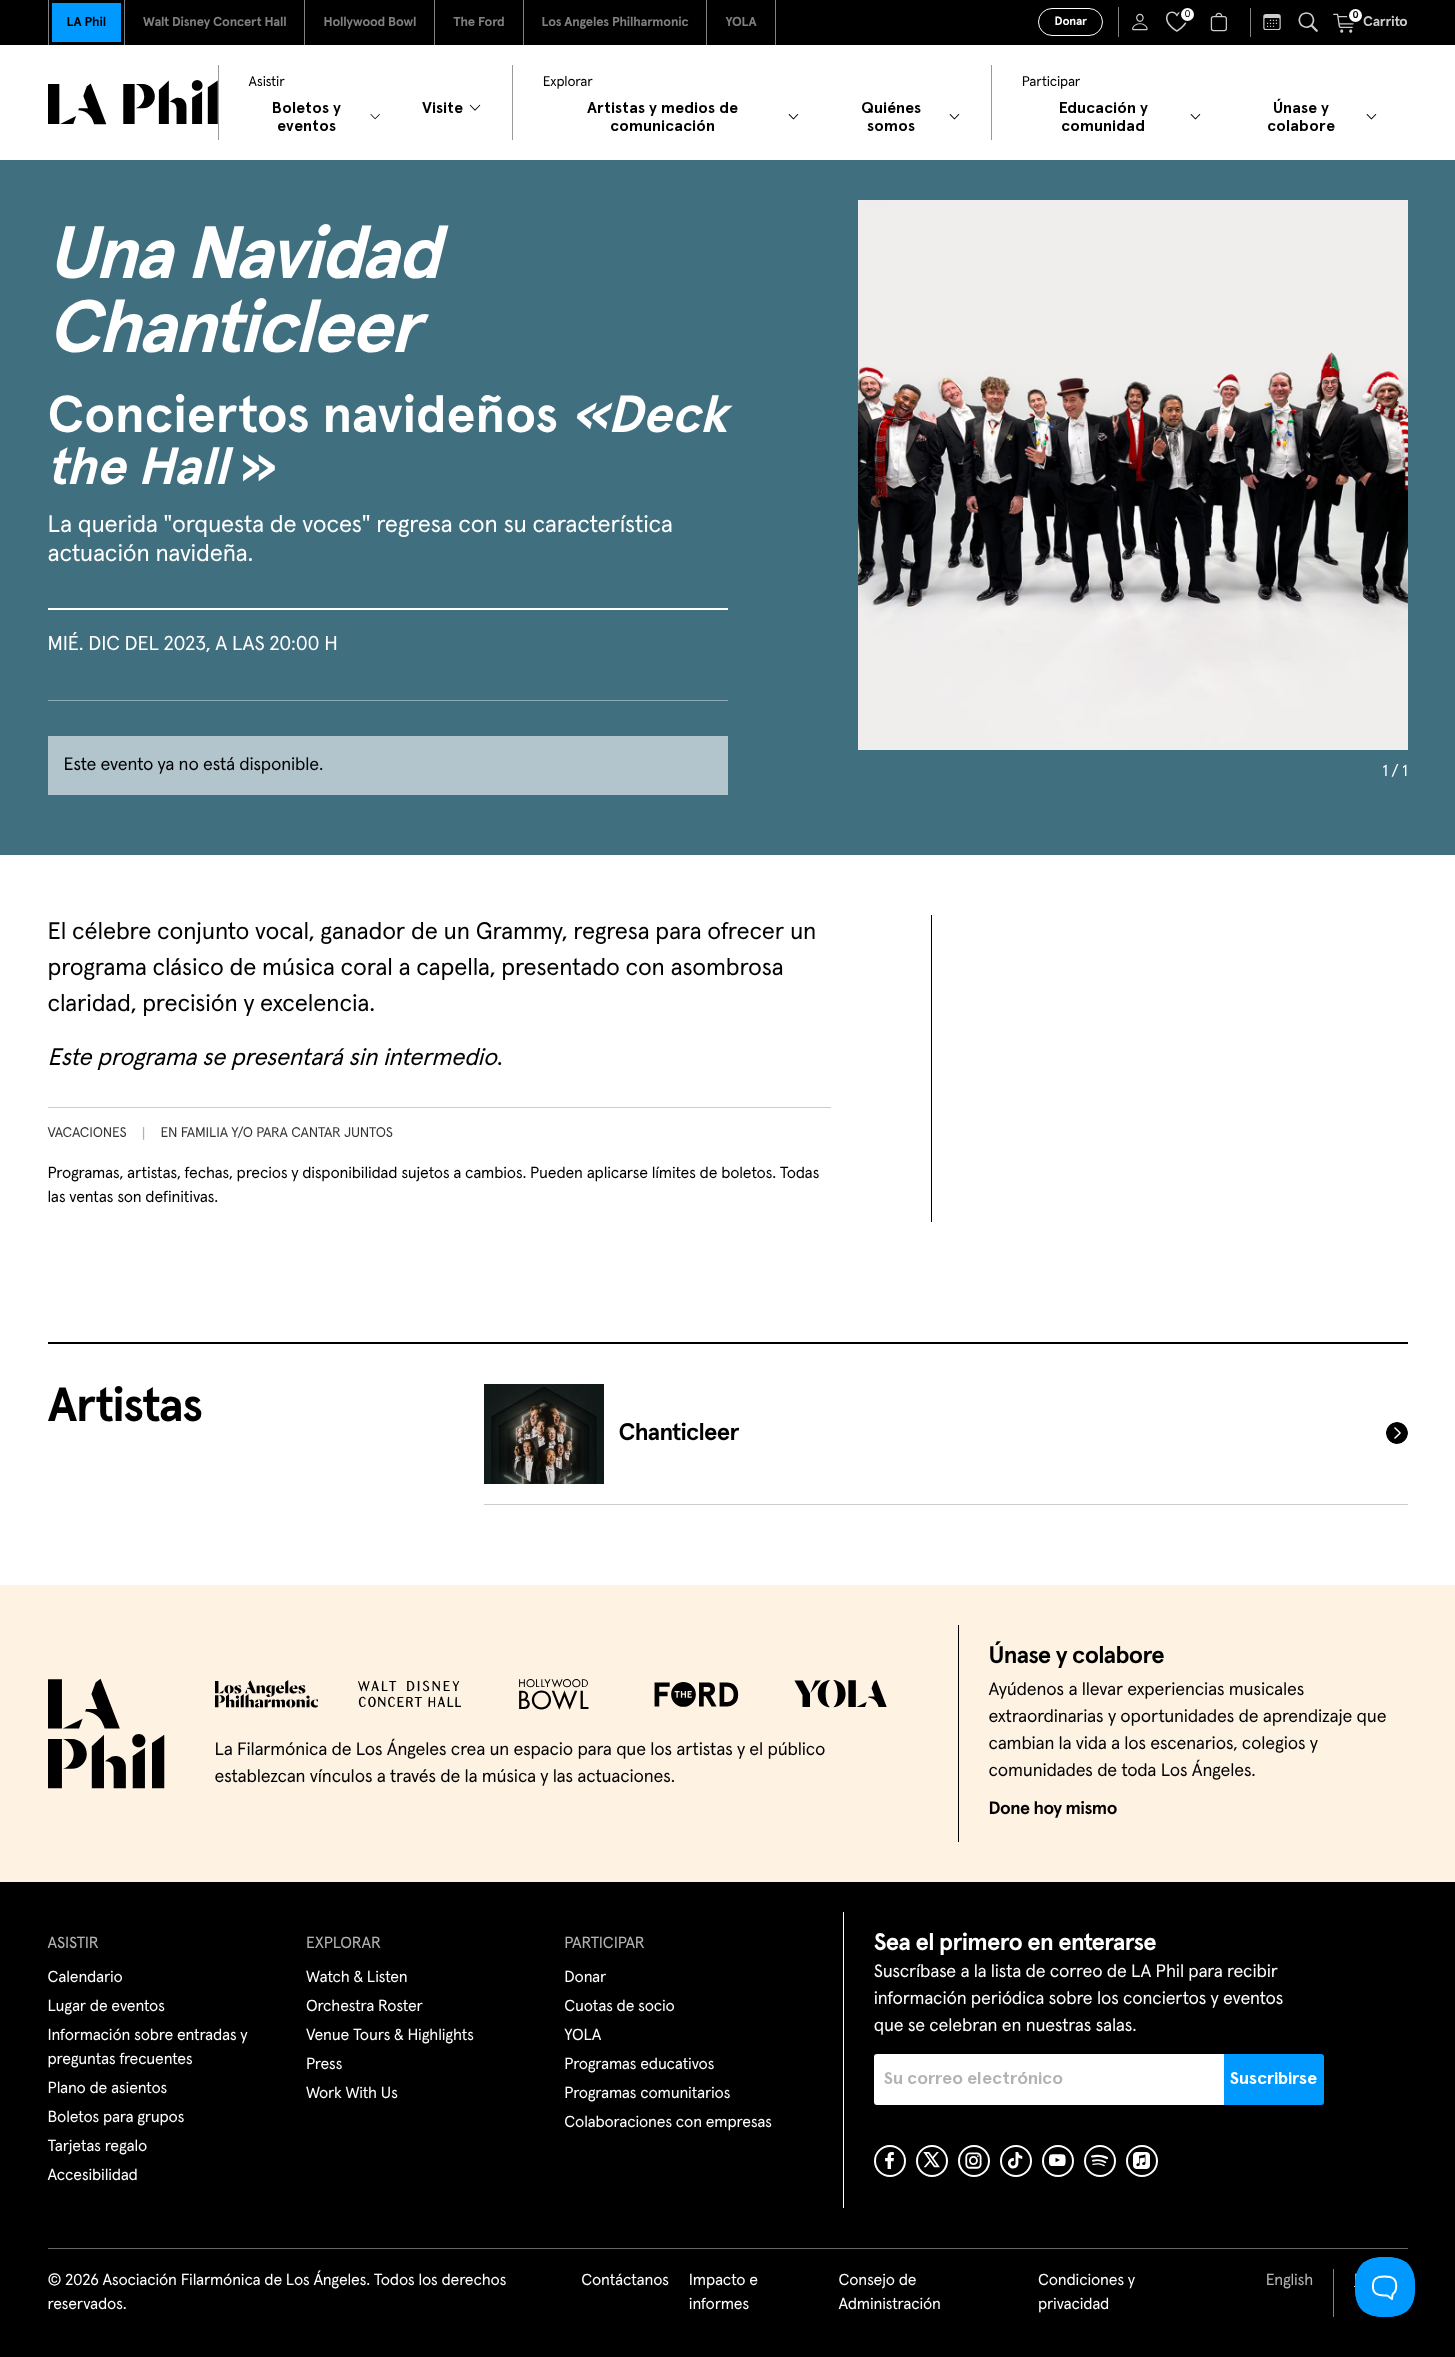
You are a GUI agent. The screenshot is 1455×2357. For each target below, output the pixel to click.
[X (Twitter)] (932, 2161)
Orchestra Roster (364, 2007)
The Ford (478, 22)
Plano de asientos (108, 2089)
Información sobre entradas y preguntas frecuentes (148, 2048)
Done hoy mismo (1053, 1809)
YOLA (740, 22)
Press (324, 2065)
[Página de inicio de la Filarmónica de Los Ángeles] (133, 102)
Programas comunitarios (647, 2094)
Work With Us (352, 2094)
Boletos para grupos (116, 2118)
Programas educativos (639, 2065)
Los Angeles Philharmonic (615, 22)
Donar (1070, 22)
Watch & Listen (357, 1978)
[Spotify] (1100, 2161)
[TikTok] (1016, 2161)
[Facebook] (890, 2161)
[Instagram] (974, 2161)
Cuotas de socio (619, 2007)
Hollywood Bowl (369, 22)
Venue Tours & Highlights (390, 2036)
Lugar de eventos (106, 2007)
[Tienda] (1221, 22)
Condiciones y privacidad (1086, 2293)
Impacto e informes (723, 2293)
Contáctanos (625, 2281)
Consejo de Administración (889, 2293)
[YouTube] (1058, 2161)
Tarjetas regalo (98, 2147)
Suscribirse (1273, 2079)
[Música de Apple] (1142, 2161)
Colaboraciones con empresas (668, 2123)
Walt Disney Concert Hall (215, 22)
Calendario (85, 1978)
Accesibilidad (93, 2176)
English (1289, 2281)
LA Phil (86, 22)
